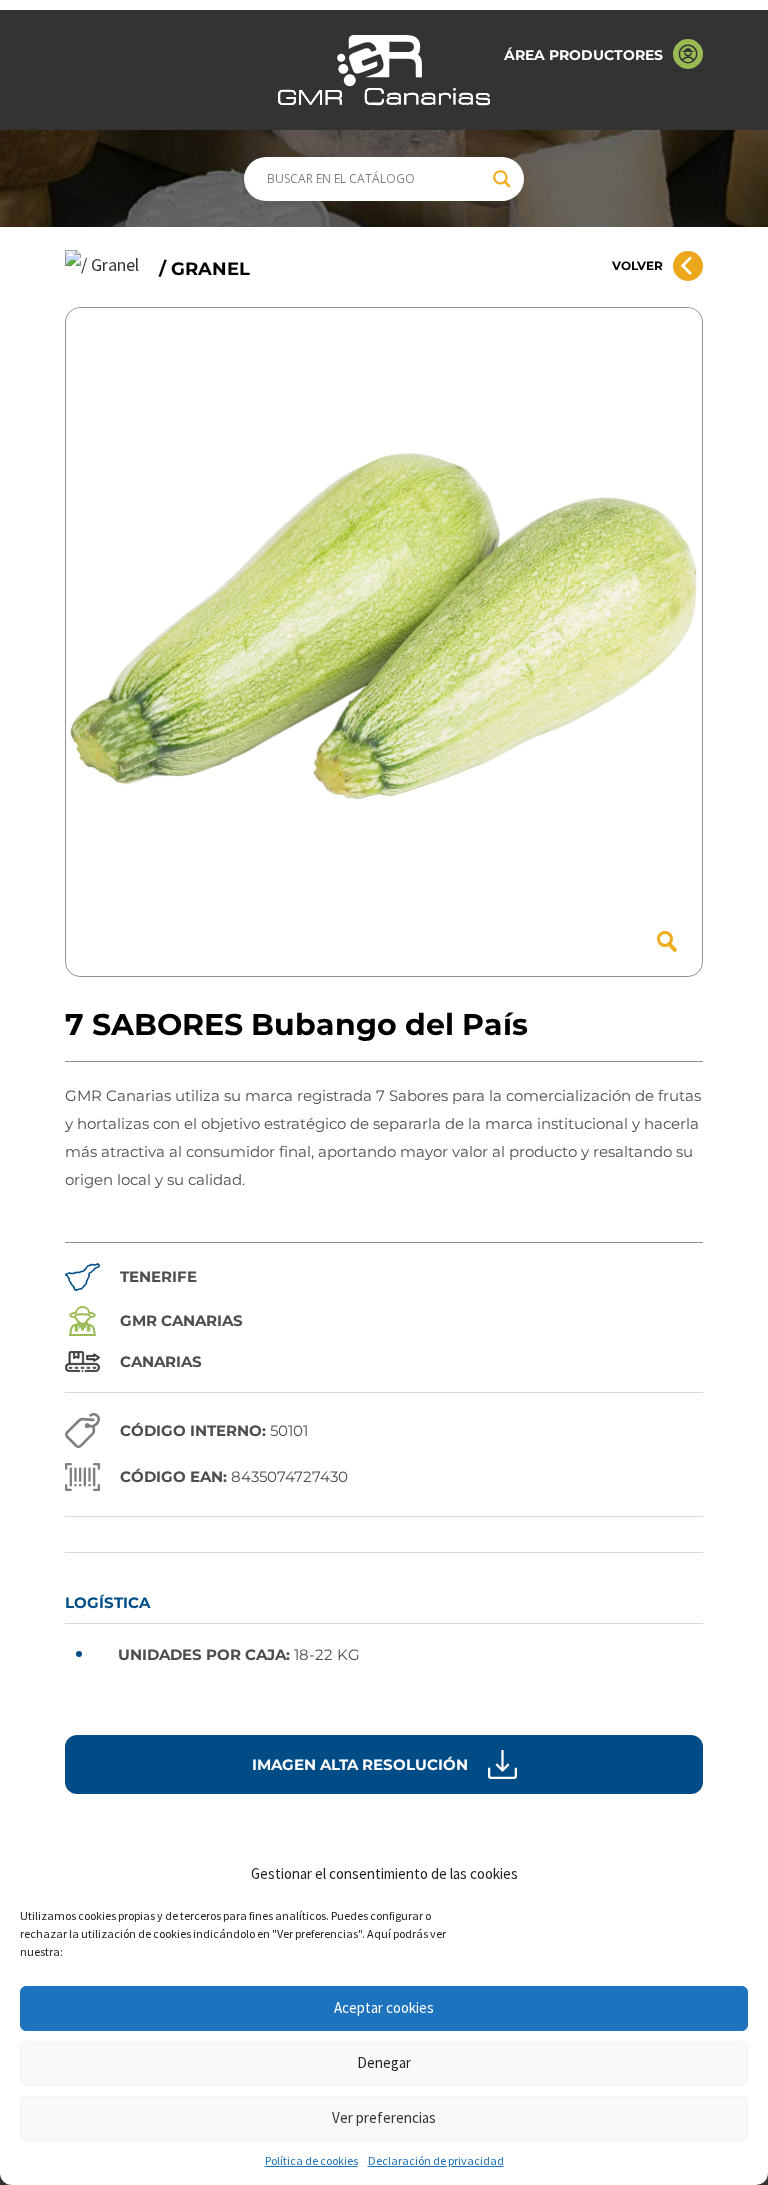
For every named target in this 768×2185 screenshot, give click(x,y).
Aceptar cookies (384, 2007)
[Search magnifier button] (502, 179)
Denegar (384, 2062)
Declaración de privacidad (436, 2160)
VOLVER (637, 265)
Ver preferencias (384, 2117)
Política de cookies (311, 2160)
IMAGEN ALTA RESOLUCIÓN (360, 1764)
